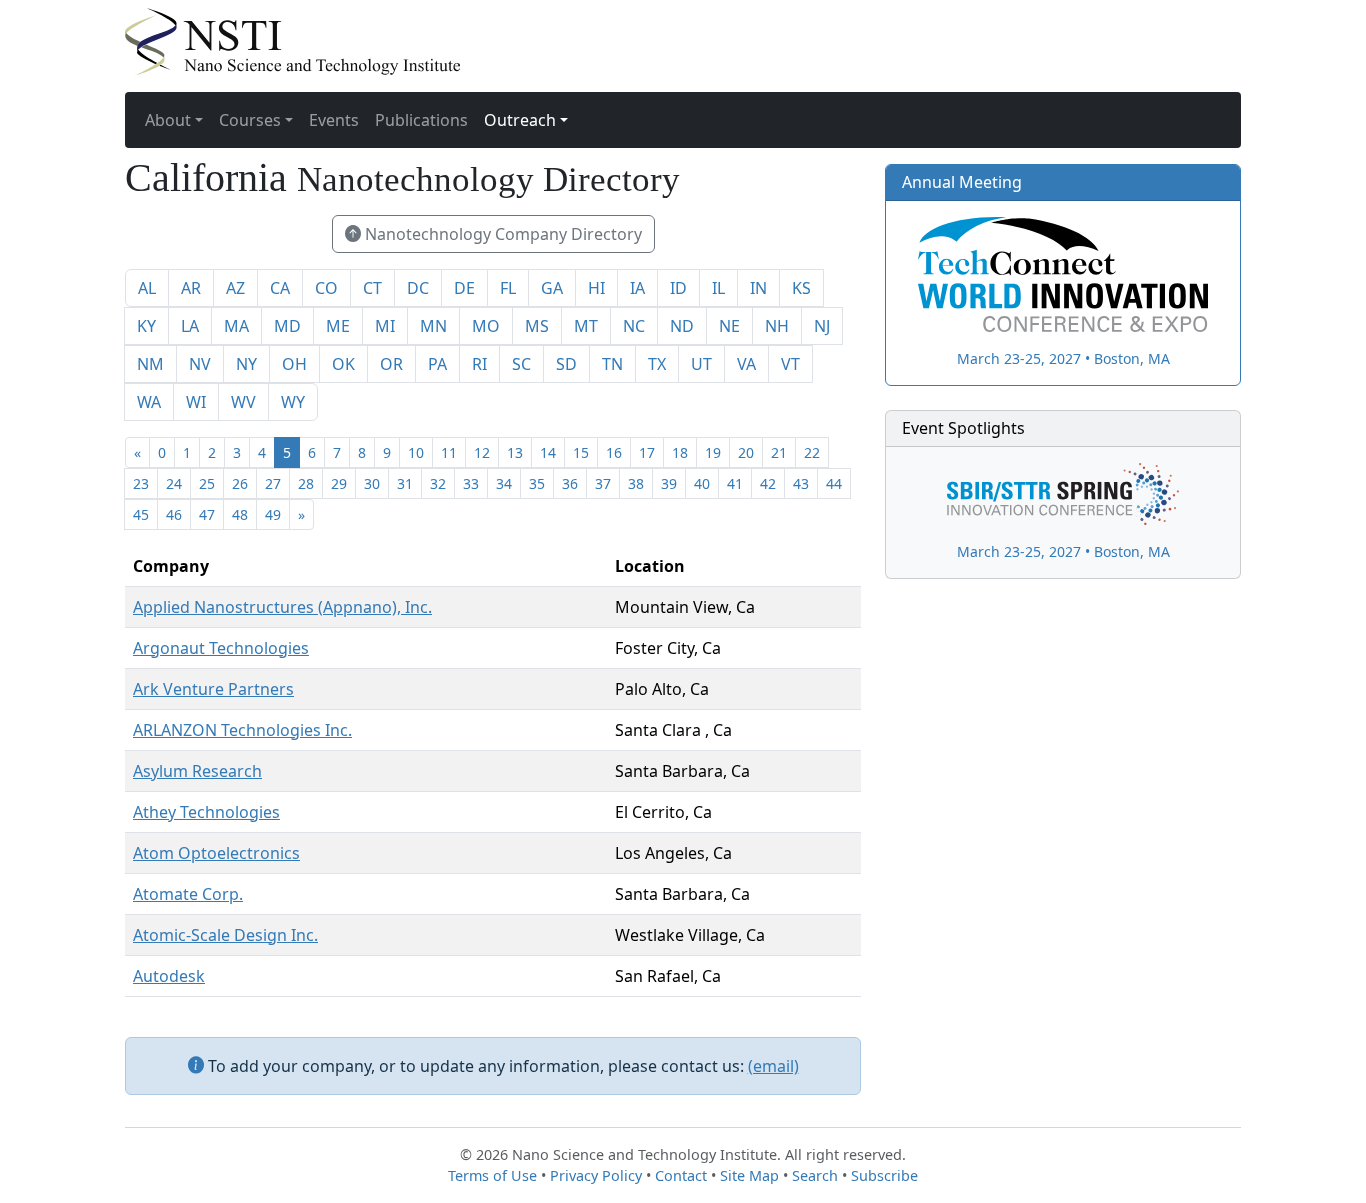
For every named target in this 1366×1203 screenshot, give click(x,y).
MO (486, 326)
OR (391, 364)
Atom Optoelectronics (216, 853)
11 (449, 452)
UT (701, 364)
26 (240, 483)
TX (657, 364)
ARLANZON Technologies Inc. (242, 730)
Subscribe (884, 1175)
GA (552, 288)
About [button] (168, 120)
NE (729, 326)
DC (418, 288)
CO (326, 288)
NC (634, 326)
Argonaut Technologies (221, 648)
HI (596, 288)
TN (612, 364)
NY (246, 364)
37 (603, 483)
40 (702, 483)
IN (758, 288)
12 (482, 452)
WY (293, 402)
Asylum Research (197, 771)
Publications (421, 120)
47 (207, 514)
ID (678, 288)
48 (240, 514)
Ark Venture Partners (213, 689)
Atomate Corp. (188, 894)
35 (537, 483)
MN (433, 326)
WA (149, 402)
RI (479, 364)
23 (141, 483)
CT (372, 288)
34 (504, 483)
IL (718, 288)
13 (515, 452)
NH (777, 326)
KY (146, 326)
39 (669, 483)
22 (812, 452)
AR (191, 288)
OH (294, 364)
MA (236, 326)
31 (405, 483)
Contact (681, 1175)
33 (471, 483)
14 (548, 452)
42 (768, 483)
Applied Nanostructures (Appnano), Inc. (282, 607)
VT (790, 364)
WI (196, 402)
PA (437, 364)
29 (339, 483)
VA (746, 364)
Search (815, 1175)
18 (680, 452)
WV (243, 402)
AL (147, 288)
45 (141, 514)
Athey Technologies (206, 812)
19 (713, 452)
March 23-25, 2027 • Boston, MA (1063, 358)
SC (521, 364)
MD (287, 326)
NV (200, 364)
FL (508, 288)
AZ (235, 288)
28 (306, 483)
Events (334, 120)
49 (273, 514)
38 (636, 483)
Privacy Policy (596, 1175)
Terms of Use (492, 1175)
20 (746, 452)
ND (682, 326)
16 (614, 452)
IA (637, 288)
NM (150, 364)
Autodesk (169, 976)
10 (416, 452)
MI (385, 326)
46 (174, 514)
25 (207, 483)
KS (801, 288)
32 (438, 483)
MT (586, 326)
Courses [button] (250, 120)
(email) (773, 1066)
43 (801, 483)
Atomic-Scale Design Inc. (225, 935)
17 (647, 452)
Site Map (749, 1175)
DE (464, 288)
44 (834, 483)
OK (343, 364)
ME (338, 326)
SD (566, 364)
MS (537, 326)
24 (174, 483)
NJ (822, 326)
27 (273, 483)
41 (735, 483)
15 (581, 452)
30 (372, 483)
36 (570, 483)
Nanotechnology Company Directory (501, 234)
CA (280, 288)
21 (779, 452)
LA (190, 326)
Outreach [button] (520, 120)
